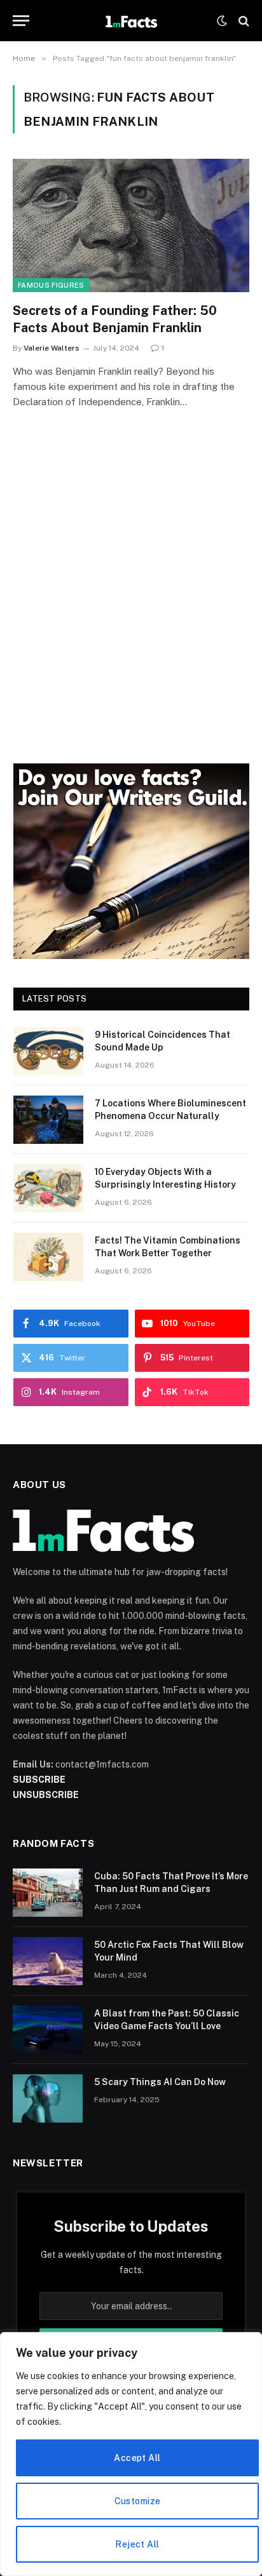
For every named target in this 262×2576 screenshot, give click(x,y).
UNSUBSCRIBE (46, 1795)
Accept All (137, 2458)
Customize (138, 2501)
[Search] (243, 21)
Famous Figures (51, 285)
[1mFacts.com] (131, 21)
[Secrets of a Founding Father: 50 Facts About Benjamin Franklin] (131, 225)
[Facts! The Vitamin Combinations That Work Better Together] (48, 1257)
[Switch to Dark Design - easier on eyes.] (222, 21)
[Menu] (21, 21)
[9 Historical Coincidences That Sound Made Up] (48, 1051)
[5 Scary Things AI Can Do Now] (48, 2098)
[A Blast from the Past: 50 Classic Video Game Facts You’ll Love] (48, 2030)
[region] (131, 2454)
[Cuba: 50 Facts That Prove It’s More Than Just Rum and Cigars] (48, 1893)
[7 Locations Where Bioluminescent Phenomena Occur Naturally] (48, 1120)
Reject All (137, 2544)
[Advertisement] (131, 604)
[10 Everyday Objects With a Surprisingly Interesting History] (48, 1188)
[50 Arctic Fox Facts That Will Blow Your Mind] (48, 1961)
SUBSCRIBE (39, 1780)
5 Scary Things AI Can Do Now (160, 2082)
